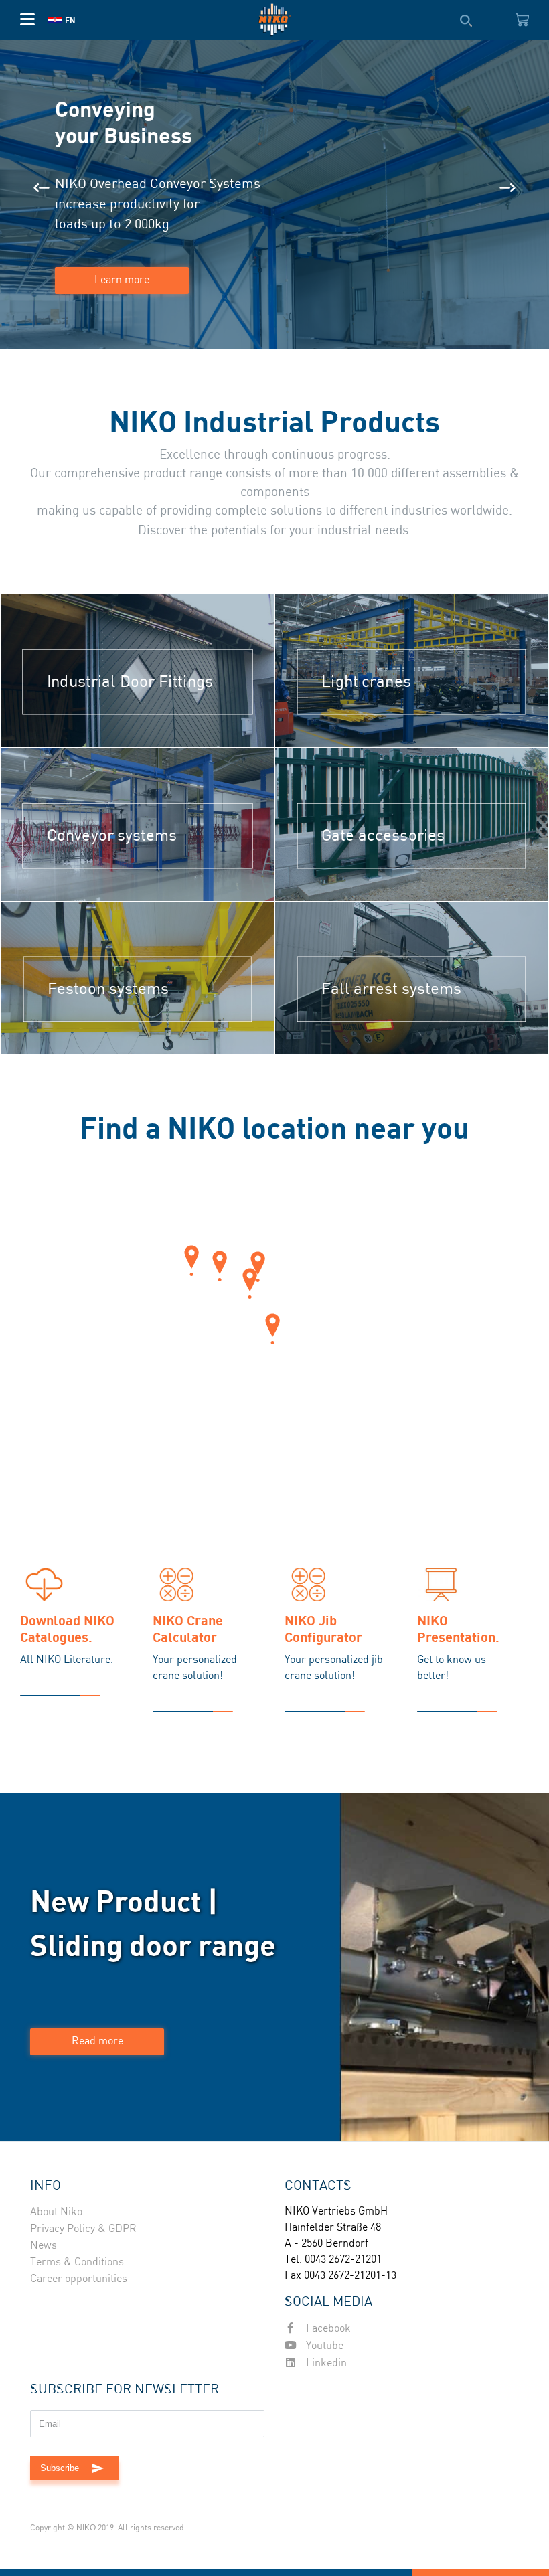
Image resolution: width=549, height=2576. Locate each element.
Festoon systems (108, 989)
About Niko (56, 2212)
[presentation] (42, 188)
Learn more (122, 280)
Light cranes (366, 682)
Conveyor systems (112, 836)
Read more (97, 2041)
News (44, 2246)
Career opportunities (79, 2279)
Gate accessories (383, 836)
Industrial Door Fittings (130, 682)
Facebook (327, 2329)
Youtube (323, 2346)
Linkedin (325, 2363)
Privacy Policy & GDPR (83, 2229)
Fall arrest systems (391, 989)
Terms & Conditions (77, 2262)
